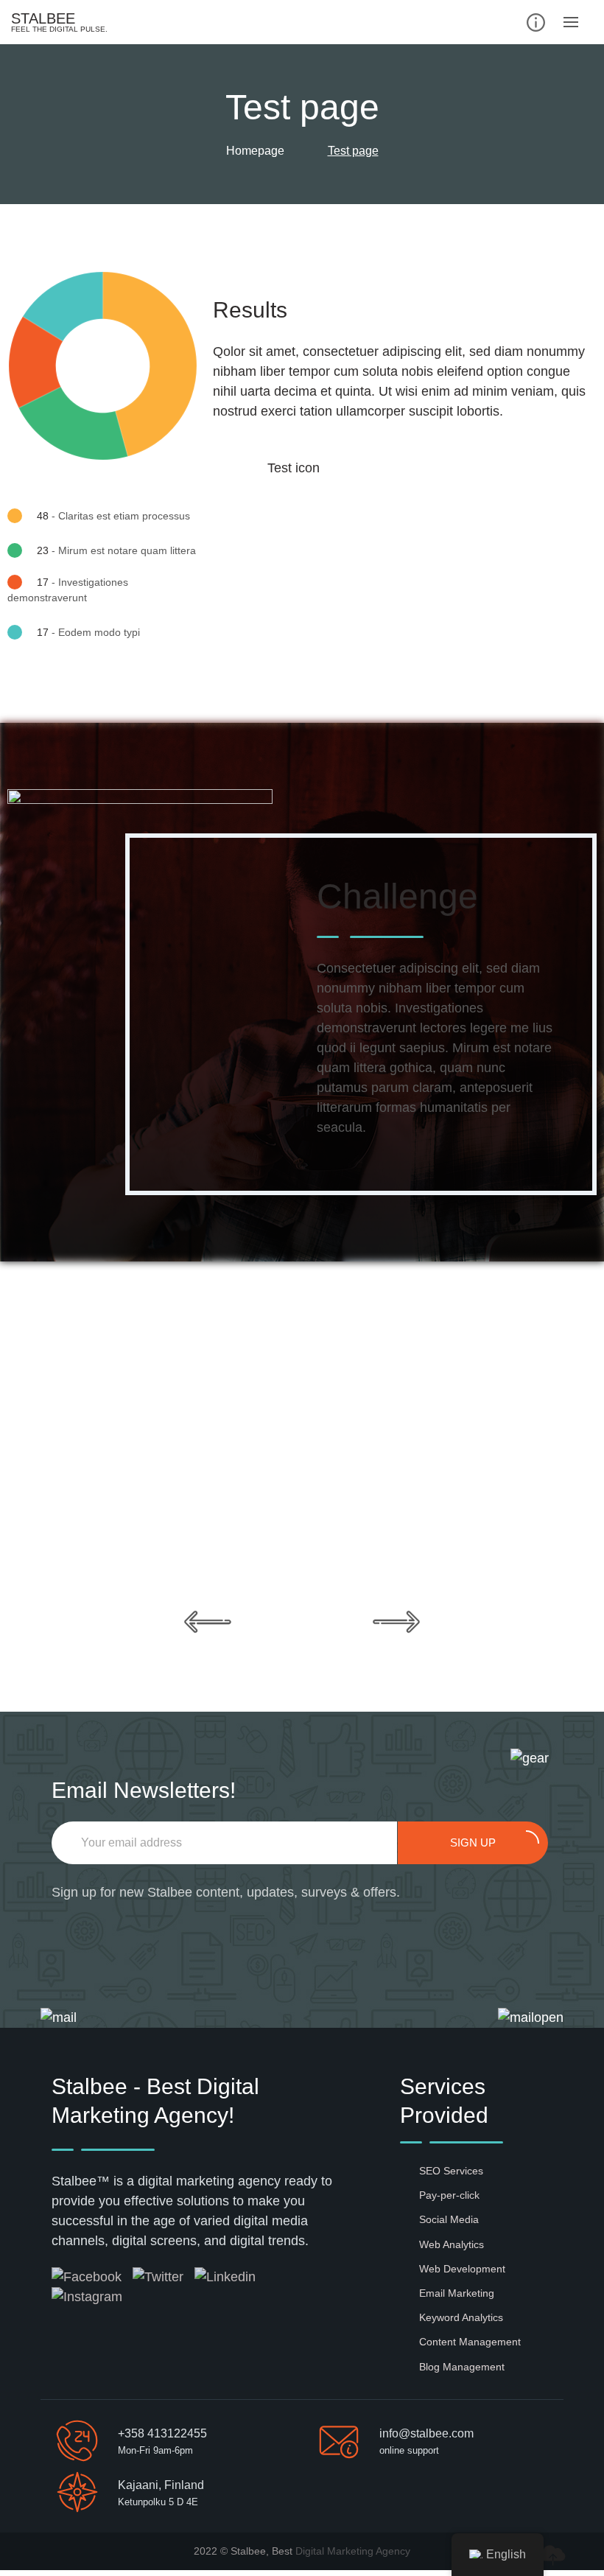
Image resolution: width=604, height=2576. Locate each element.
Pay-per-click (449, 2195)
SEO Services (451, 2171)
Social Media (449, 2219)
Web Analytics (452, 2244)
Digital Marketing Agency (353, 2551)
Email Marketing (457, 2293)
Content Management (470, 2342)
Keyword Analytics (461, 2317)
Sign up (473, 1842)
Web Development (462, 2269)
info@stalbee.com (426, 2433)
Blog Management (462, 2367)
